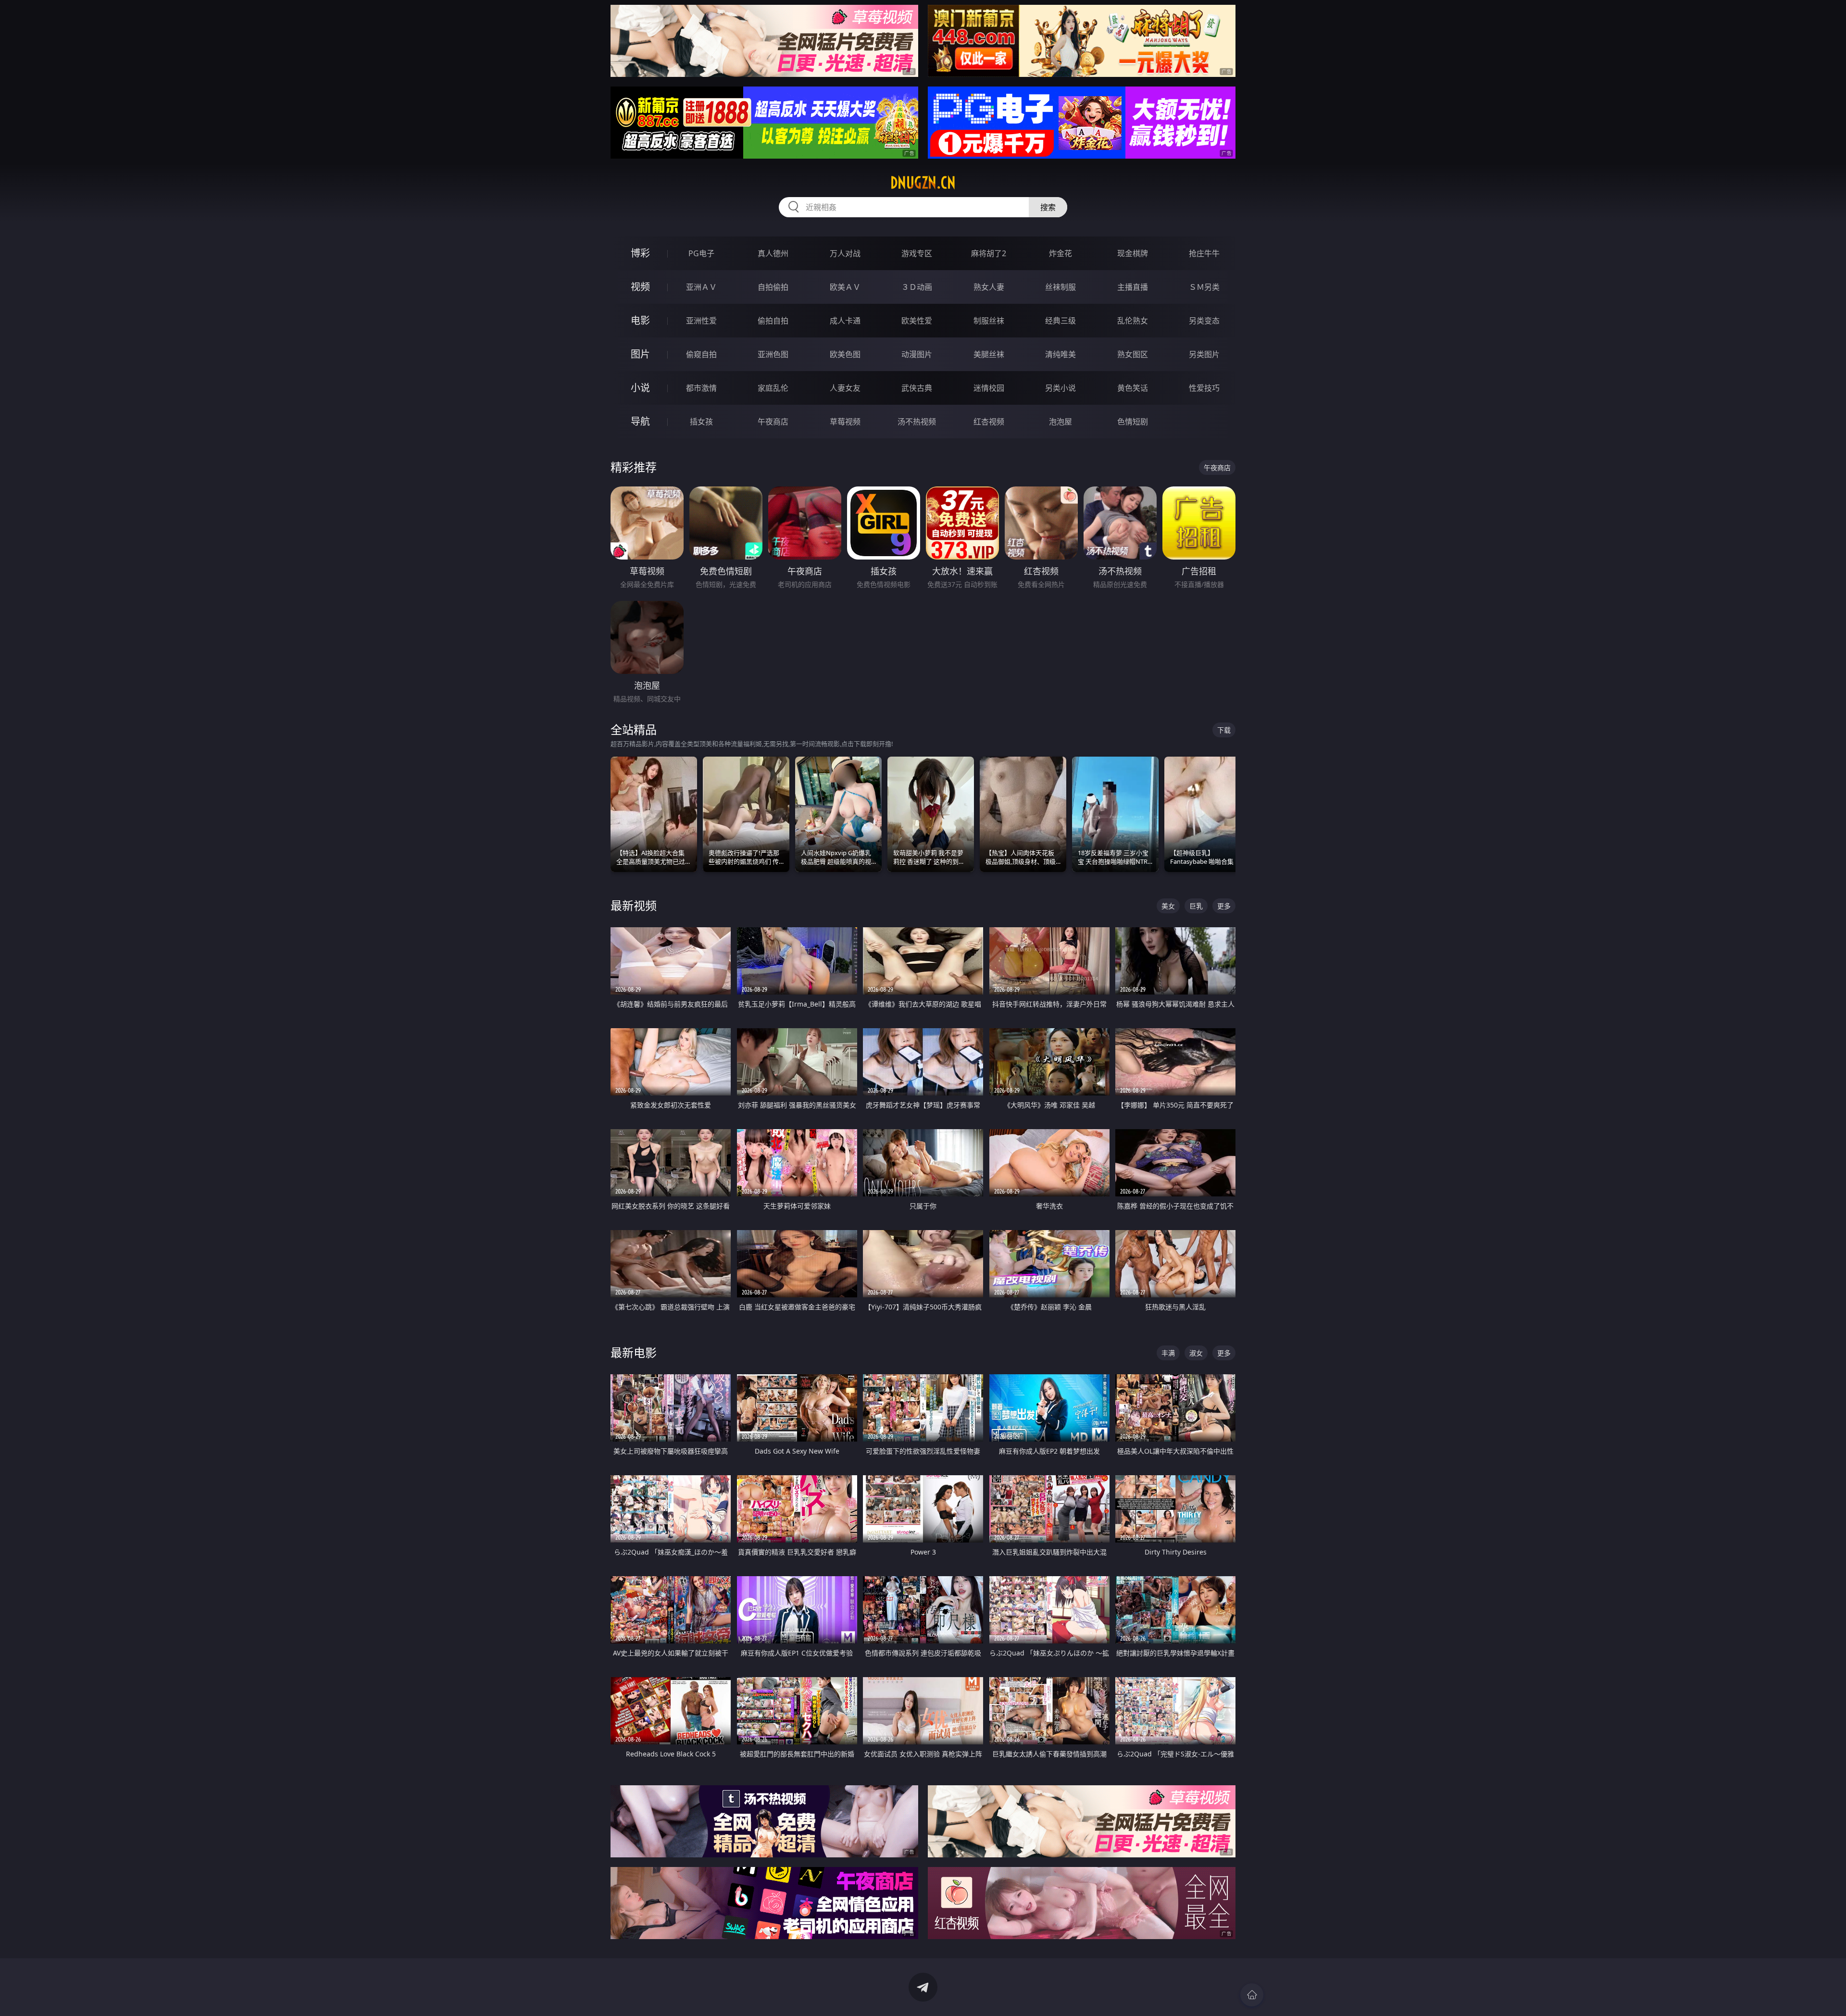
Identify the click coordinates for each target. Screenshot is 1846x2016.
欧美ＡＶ (845, 287)
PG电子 (701, 253)
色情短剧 (1133, 422)
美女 (1168, 906)
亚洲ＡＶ (701, 287)
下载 (1224, 730)
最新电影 (634, 1352)
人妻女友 (845, 388)
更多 (1224, 906)
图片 (640, 354)
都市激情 (701, 388)
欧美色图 (845, 354)
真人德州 (773, 253)
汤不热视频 (917, 422)
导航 (640, 421)
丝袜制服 (1060, 287)
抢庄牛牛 (1204, 253)
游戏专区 (917, 253)
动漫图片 (917, 354)
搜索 (1048, 207)
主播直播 (1133, 287)
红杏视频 (989, 422)
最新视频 (634, 905)
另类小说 (1060, 388)
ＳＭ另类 (1204, 287)
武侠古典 (917, 388)
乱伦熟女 (1133, 321)
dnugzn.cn (923, 183)
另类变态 (1204, 321)
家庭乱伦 (773, 388)
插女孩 (701, 422)
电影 (640, 320)
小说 (640, 388)
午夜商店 (773, 422)
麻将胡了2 (989, 253)
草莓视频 (845, 422)
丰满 (1168, 1353)
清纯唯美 (1060, 354)
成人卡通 (845, 321)
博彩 (640, 253)
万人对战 (845, 253)
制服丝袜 (989, 321)
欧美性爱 (917, 321)
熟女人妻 (989, 287)
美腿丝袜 (989, 354)
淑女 (1196, 1353)
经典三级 (1060, 321)
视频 (640, 287)
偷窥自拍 (701, 354)
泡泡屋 (1060, 422)
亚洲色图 (773, 354)
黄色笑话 (1133, 388)
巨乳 (1196, 906)
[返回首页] (1252, 1995)
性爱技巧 (1204, 388)
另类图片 (1204, 354)
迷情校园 (989, 388)
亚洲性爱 (701, 321)
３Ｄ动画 (917, 287)
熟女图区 (1133, 354)
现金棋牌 (1133, 253)
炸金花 (1060, 253)
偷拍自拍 (773, 321)
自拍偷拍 (773, 287)
